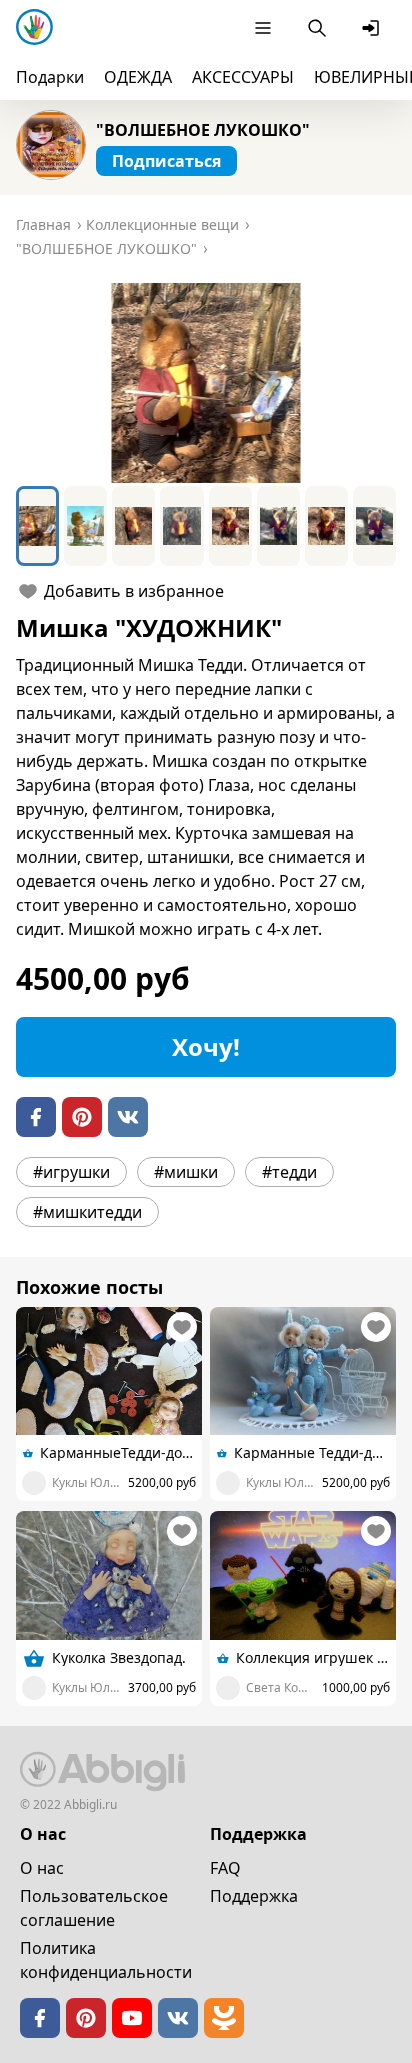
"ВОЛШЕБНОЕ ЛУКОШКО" (203, 130)
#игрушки (71, 1172)
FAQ (225, 1868)
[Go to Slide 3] (133, 526)
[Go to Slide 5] (230, 526)
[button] (206, 383)
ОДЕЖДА (138, 77)
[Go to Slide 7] (326, 526)
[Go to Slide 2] (85, 526)
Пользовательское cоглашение (94, 1908)
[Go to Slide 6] (278, 526)
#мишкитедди (87, 1212)
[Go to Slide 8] (374, 526)
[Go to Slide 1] (37, 526)
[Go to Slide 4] (181, 526)
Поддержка (254, 1896)
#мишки (186, 1172)
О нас (42, 1868)
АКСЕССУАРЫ (243, 77)
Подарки (50, 77)
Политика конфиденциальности (106, 1960)
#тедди (289, 1172)
